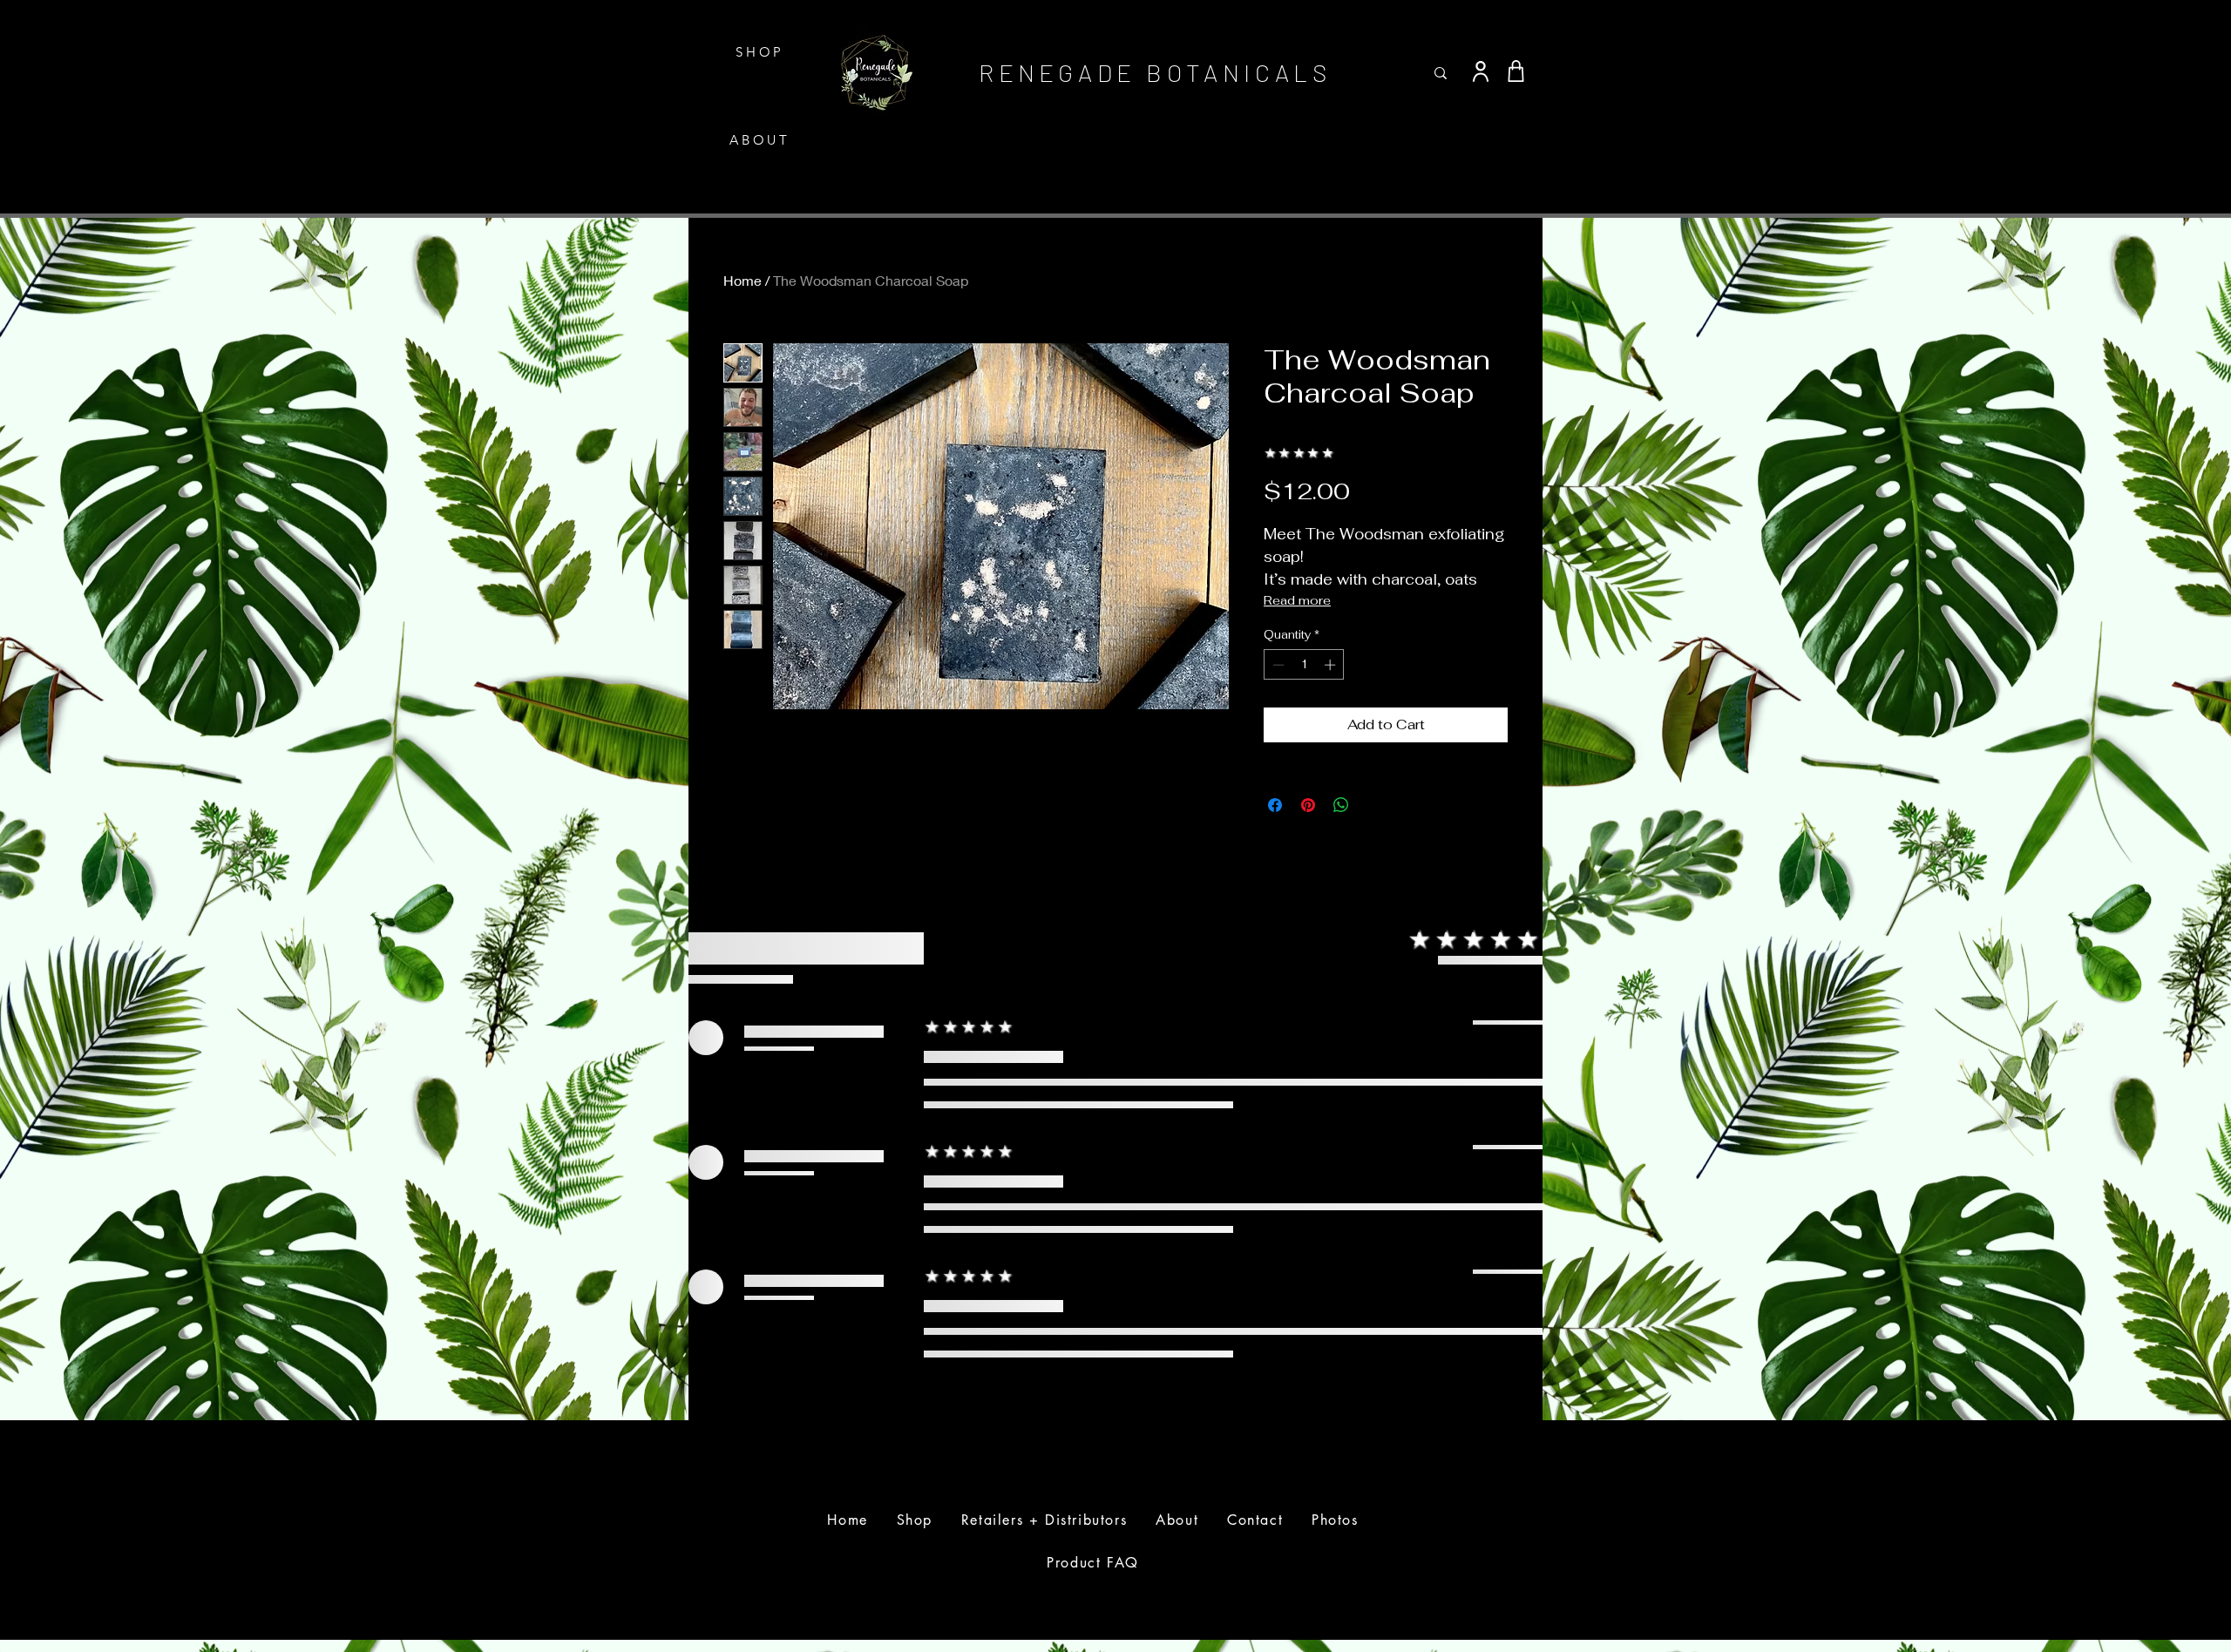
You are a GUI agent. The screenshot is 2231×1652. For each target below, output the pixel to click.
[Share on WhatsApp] (1341, 805)
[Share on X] (1374, 805)
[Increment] (1332, 665)
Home (743, 280)
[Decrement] (1277, 665)
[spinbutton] (1304, 665)
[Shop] (1516, 71)
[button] (1528, 28)
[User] (1481, 71)
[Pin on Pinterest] (1308, 805)
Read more (1297, 600)
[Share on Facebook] (1275, 805)
